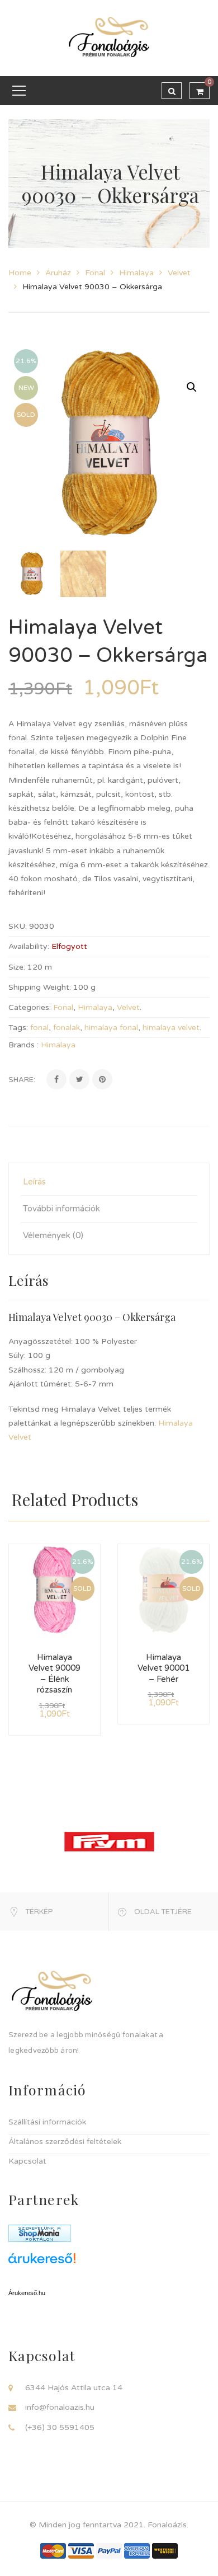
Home (20, 273)
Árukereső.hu (27, 2293)
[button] (192, 387)
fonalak (67, 1028)
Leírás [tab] (34, 1182)
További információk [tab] (61, 1209)
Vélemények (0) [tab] (53, 1235)
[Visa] (81, 2551)
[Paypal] (109, 2551)
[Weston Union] (165, 2551)
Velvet (179, 273)
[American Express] (137, 2551)
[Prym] (109, 1841)
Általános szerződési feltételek (65, 2142)
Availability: (29, 946)
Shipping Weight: (40, 987)
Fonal (95, 273)
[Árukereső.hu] (109, 2262)
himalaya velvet (171, 1028)
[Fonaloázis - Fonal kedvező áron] (109, 38)
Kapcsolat (27, 2161)
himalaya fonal (111, 1028)
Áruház (58, 273)
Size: (17, 967)
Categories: (30, 1007)
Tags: (18, 1028)
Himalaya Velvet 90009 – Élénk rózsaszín (54, 1674)
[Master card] (53, 2551)
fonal (39, 1028)
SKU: (18, 926)
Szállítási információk (47, 2122)
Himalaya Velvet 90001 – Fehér (163, 1668)
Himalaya (136, 273)
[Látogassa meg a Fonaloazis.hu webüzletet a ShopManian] (40, 2233)
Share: (22, 1080)
